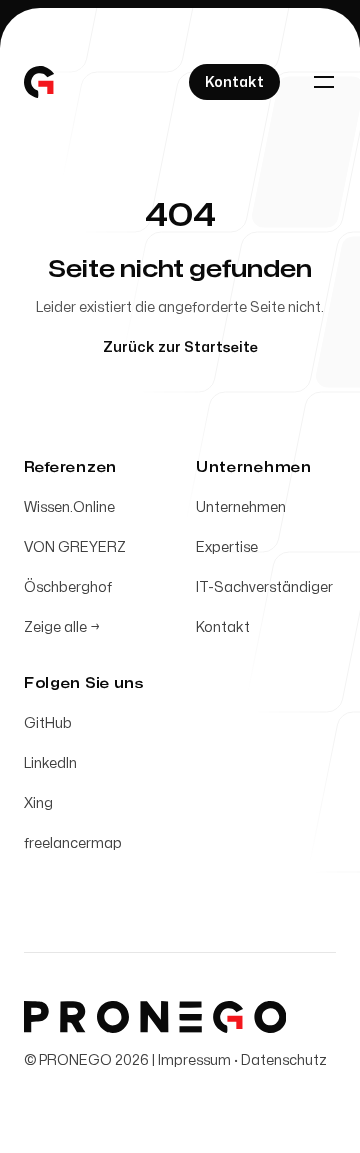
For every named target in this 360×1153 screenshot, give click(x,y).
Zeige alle (62, 627)
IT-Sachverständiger (264, 587)
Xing (38, 803)
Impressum (194, 1060)
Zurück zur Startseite (180, 347)
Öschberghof (68, 587)
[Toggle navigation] (324, 82)
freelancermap (73, 843)
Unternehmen (241, 507)
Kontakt (223, 627)
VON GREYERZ (75, 547)
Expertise (227, 547)
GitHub (48, 723)
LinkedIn (50, 763)
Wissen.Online (69, 507)
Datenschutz (284, 1060)
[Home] (39, 82)
